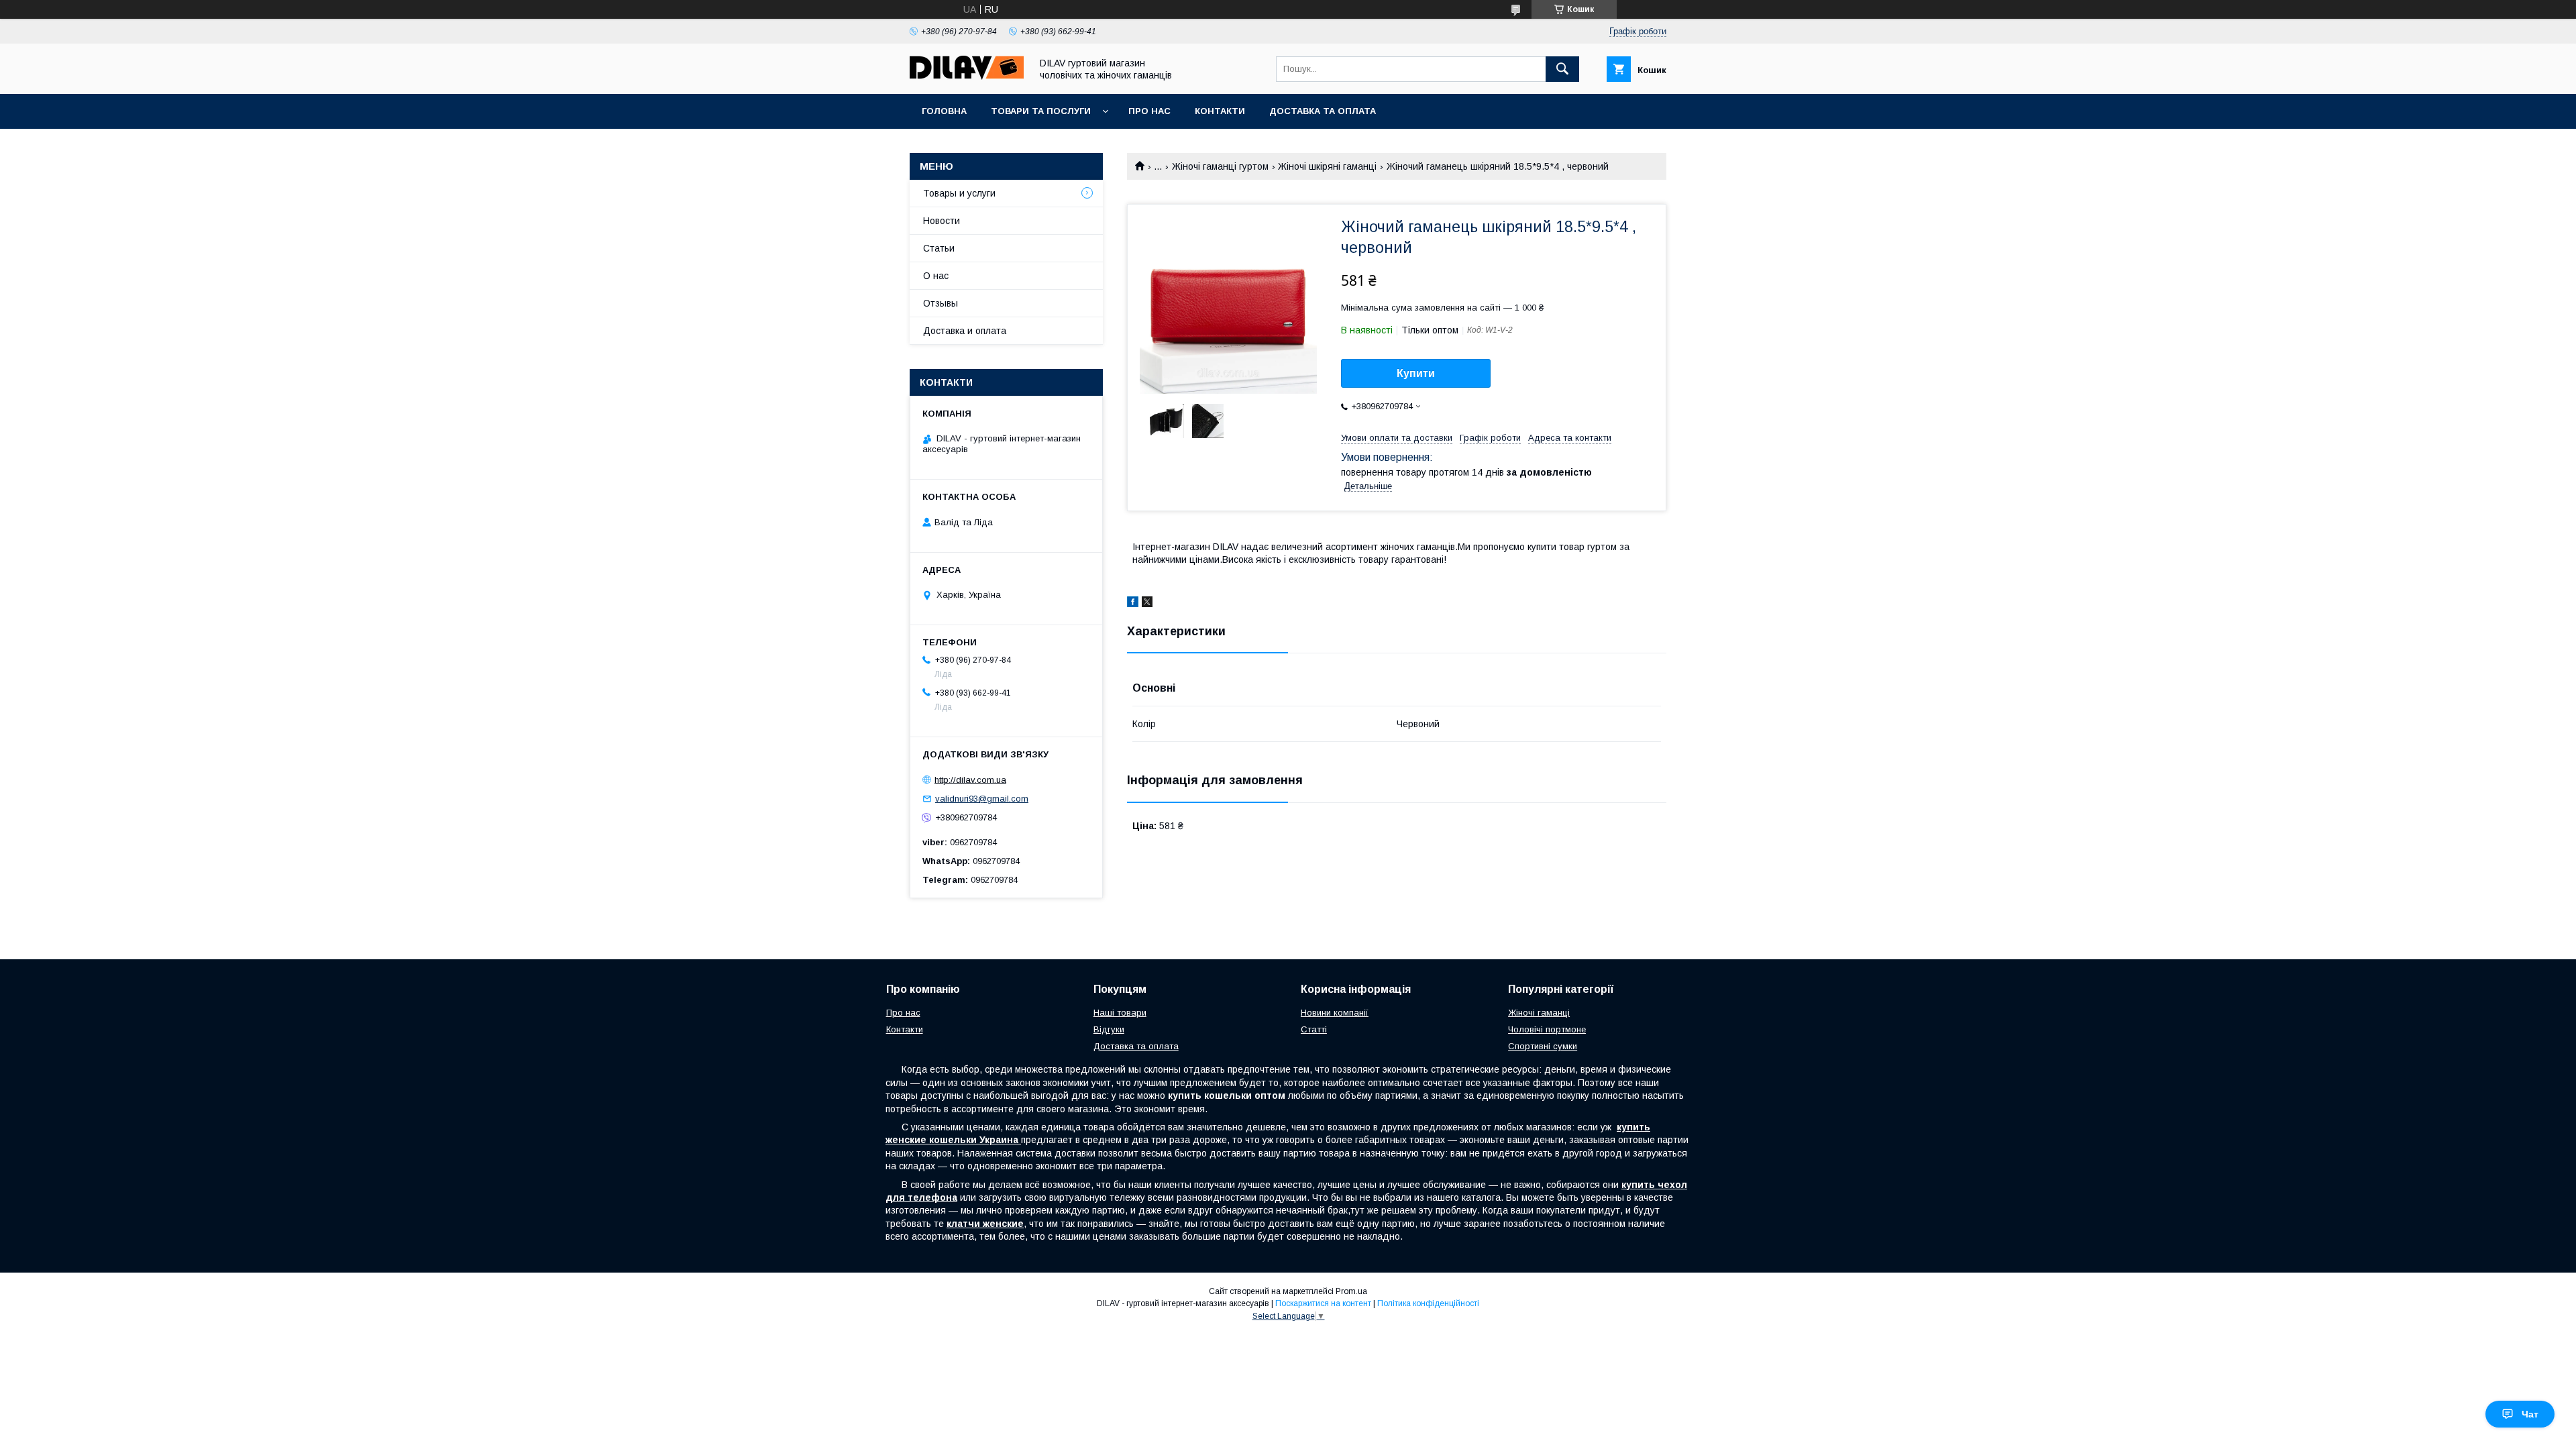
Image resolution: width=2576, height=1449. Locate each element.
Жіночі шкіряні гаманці (1327, 166)
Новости (942, 221)
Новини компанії (1335, 1013)
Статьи (939, 248)
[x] (1147, 604)
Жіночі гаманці (1539, 1013)
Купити (1416, 373)
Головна (944, 111)
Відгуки (1109, 1029)
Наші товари (1120, 1013)
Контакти (1220, 111)
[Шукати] (1562, 69)
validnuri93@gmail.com (982, 799)
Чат (2530, 1414)
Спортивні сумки (1543, 1046)
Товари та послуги (1041, 111)
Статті (1314, 1029)
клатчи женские (985, 1224)
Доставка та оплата (1323, 111)
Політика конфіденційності (1428, 1303)
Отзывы (941, 303)
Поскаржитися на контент (1323, 1303)
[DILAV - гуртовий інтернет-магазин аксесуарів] (967, 76)
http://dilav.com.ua (970, 779)
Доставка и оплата (965, 331)
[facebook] (1133, 604)
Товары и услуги (959, 193)
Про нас (1149, 111)
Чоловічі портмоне (1547, 1029)
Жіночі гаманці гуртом (1220, 166)
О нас (936, 276)
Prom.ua (1351, 1291)
